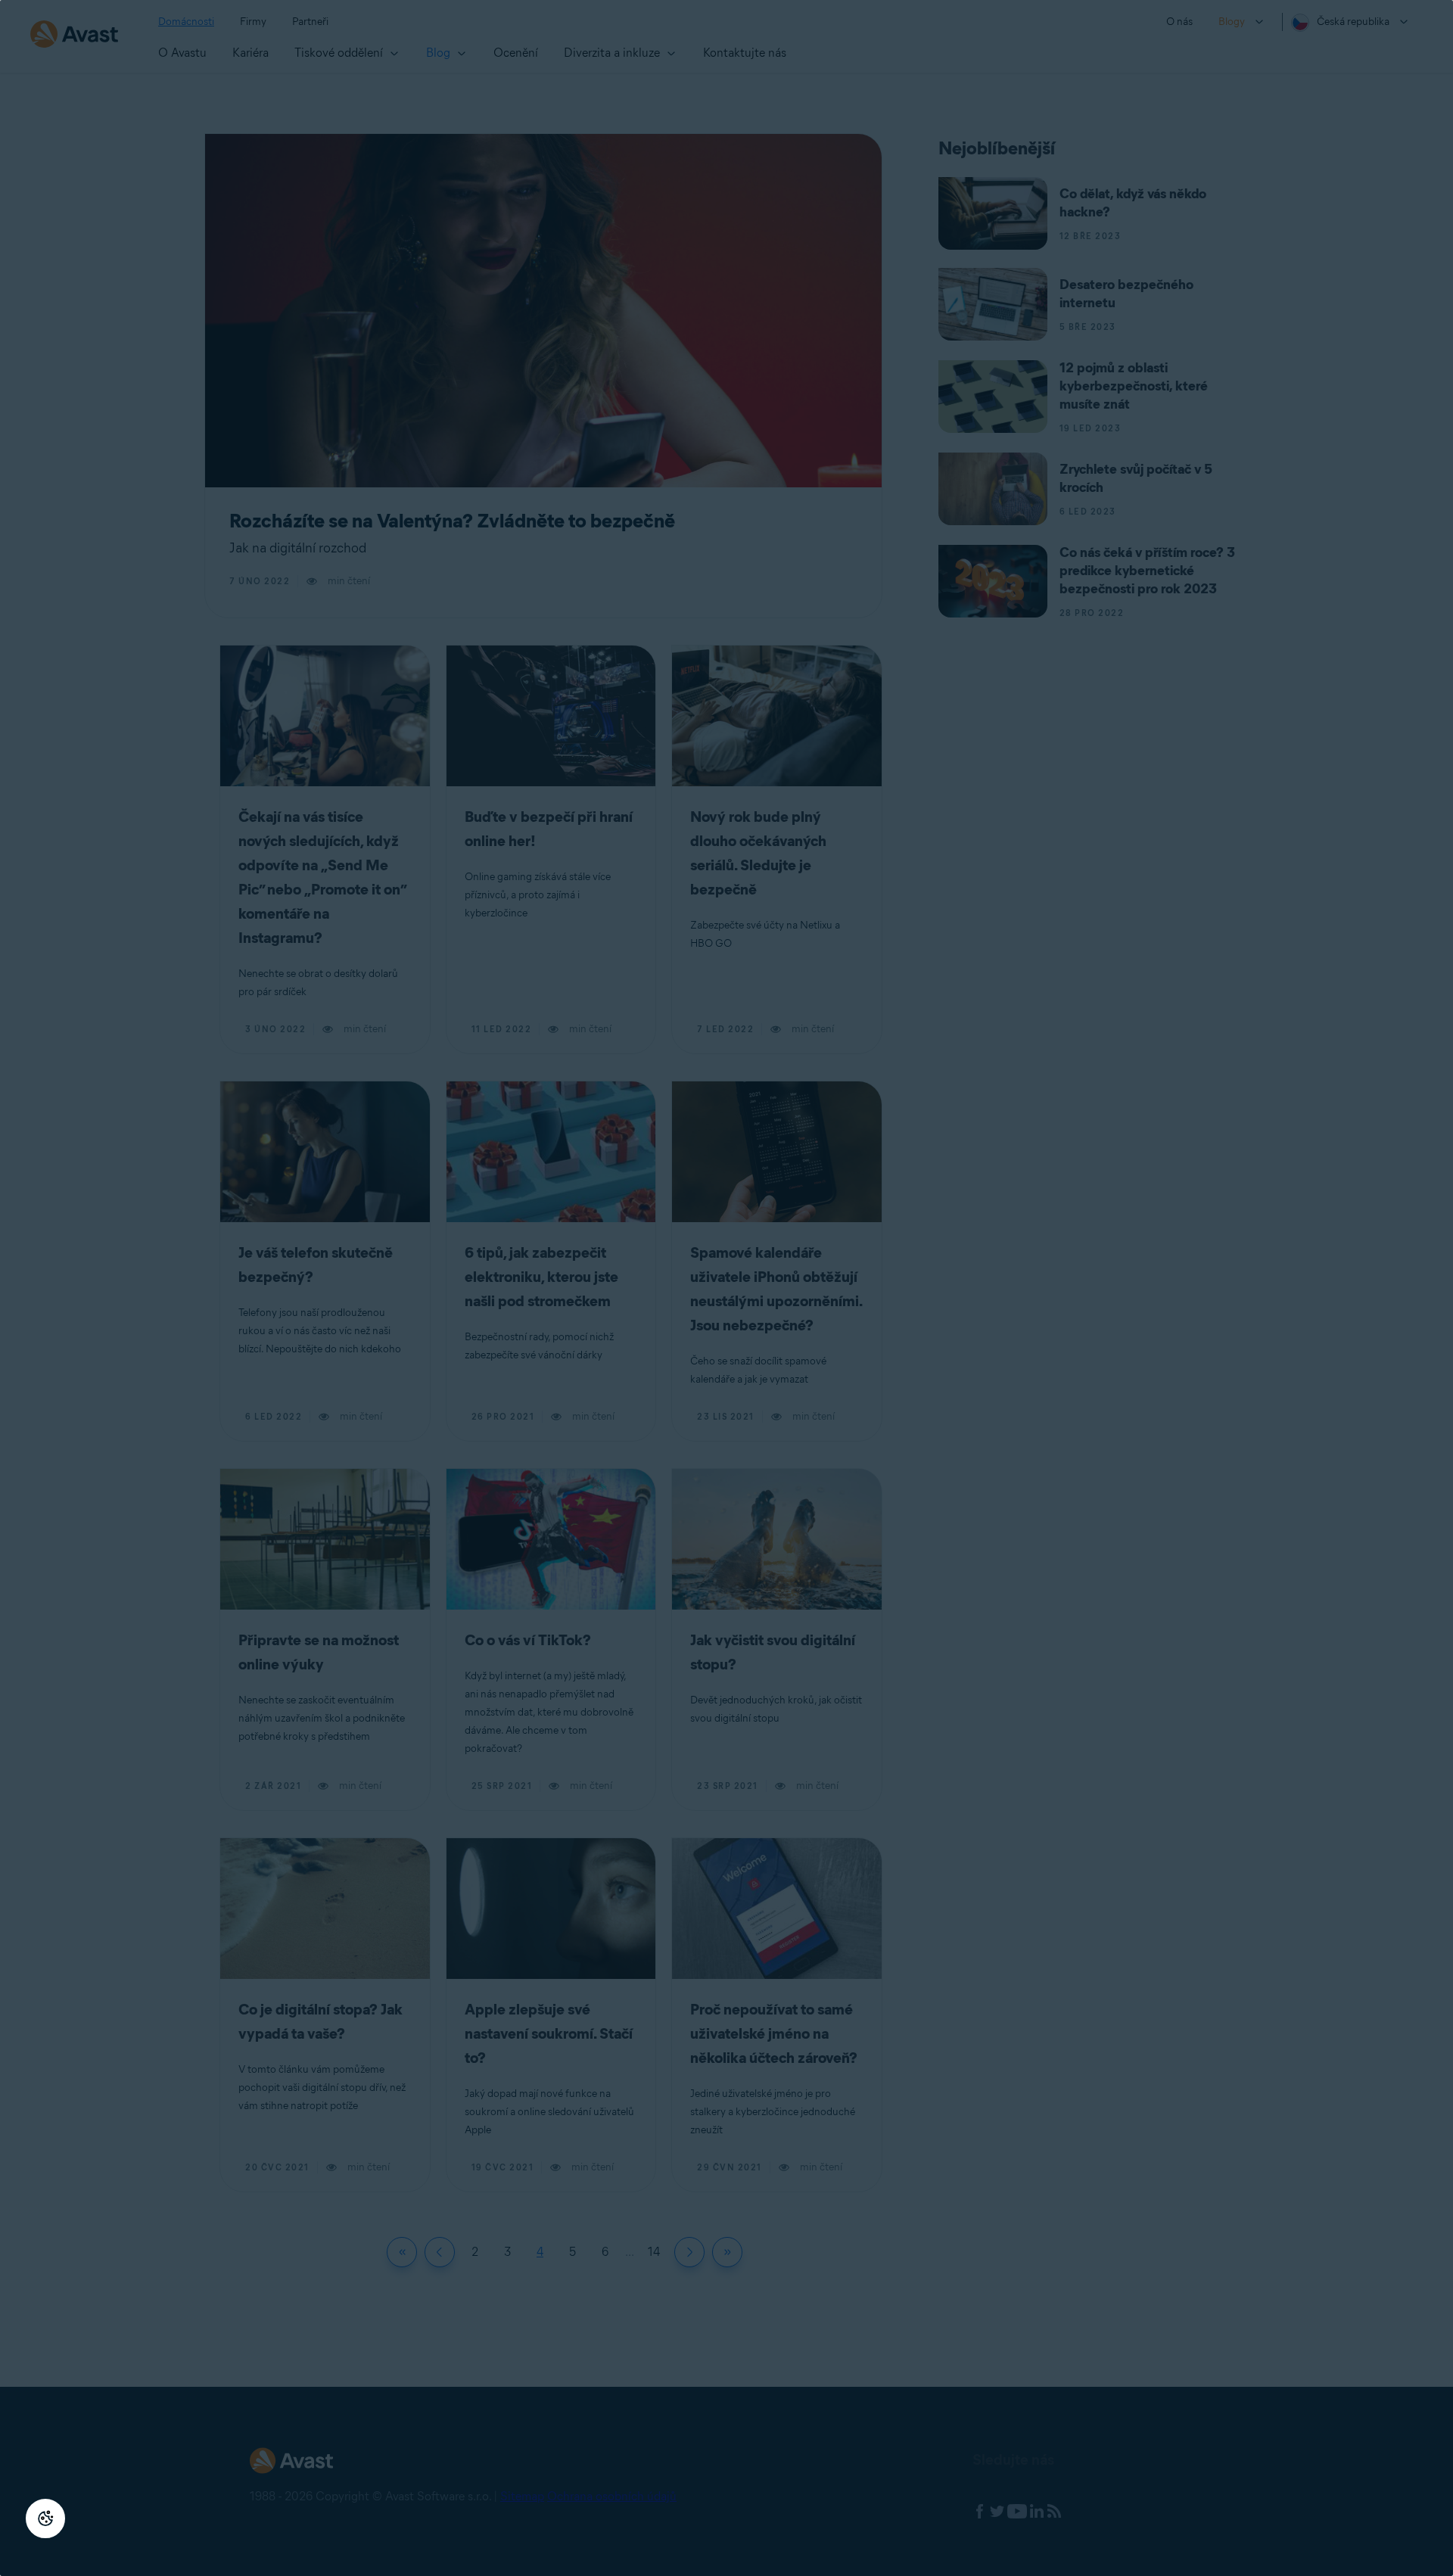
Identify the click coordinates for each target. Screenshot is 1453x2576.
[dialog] (726, 1288)
